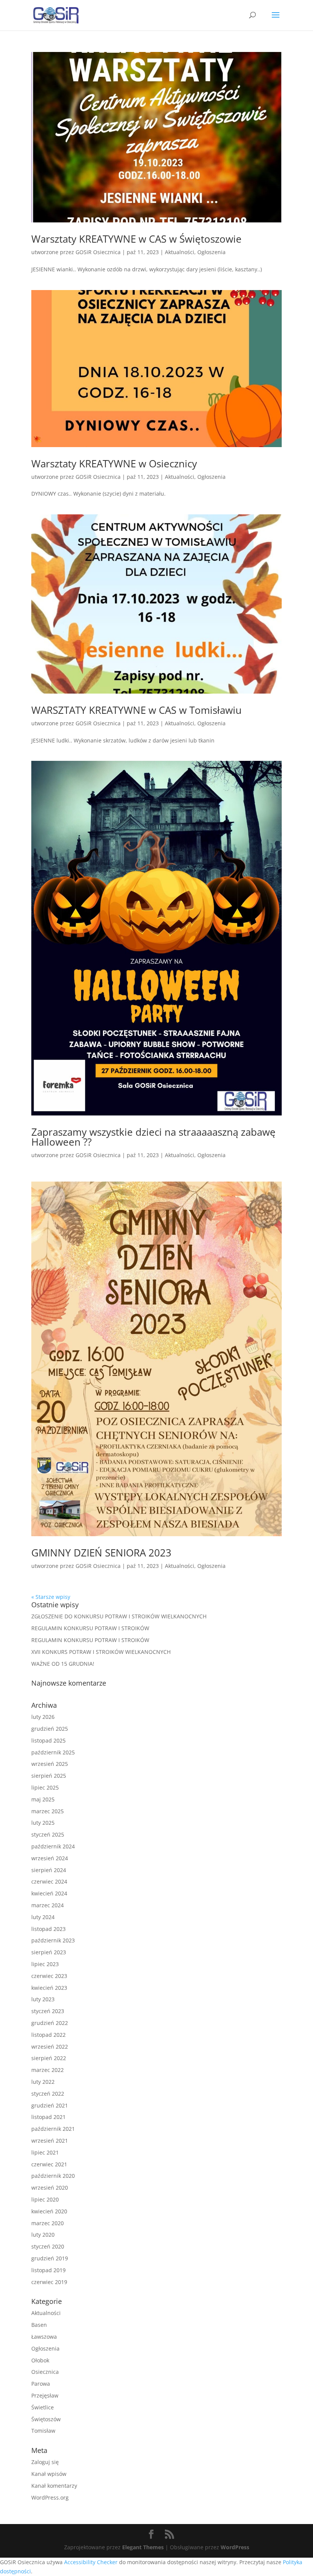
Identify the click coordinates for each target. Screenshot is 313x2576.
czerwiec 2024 (49, 1881)
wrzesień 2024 (50, 1858)
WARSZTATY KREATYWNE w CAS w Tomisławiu (136, 710)
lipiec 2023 (45, 1964)
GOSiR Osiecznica (98, 252)
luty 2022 (43, 2082)
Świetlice (43, 2407)
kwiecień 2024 (49, 1893)
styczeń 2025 (48, 1834)
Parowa (41, 2384)
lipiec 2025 (45, 1787)
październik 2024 (53, 1846)
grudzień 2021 (50, 2105)
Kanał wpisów (49, 2474)
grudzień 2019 (50, 2258)
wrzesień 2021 (50, 2141)
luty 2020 (43, 2235)
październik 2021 (53, 2129)
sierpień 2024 (49, 1870)
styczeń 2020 (48, 2246)
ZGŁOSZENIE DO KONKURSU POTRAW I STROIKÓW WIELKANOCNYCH (119, 1616)
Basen (39, 2325)
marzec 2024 (48, 1905)
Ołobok (40, 2360)
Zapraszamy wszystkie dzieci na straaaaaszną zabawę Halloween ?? (153, 1137)
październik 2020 (53, 2176)
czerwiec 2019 (49, 2282)
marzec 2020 (48, 2223)
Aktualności (180, 252)
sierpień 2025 (49, 1776)
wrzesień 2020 (50, 2188)
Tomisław (43, 2431)
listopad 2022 (48, 2035)
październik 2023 (53, 1940)
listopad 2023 (48, 1929)
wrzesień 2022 (50, 2047)
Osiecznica (45, 2372)
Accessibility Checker (91, 2562)
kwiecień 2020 (49, 2211)
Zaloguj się (45, 2462)
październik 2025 (53, 1752)
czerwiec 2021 (49, 2164)
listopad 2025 (48, 1740)
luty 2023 (43, 1999)
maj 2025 (43, 1799)
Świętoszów (46, 2419)
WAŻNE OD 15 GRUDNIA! (63, 1664)
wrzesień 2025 (50, 1764)
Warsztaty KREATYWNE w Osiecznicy (114, 464)
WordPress (235, 2547)
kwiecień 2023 (49, 1988)
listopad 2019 (48, 2270)
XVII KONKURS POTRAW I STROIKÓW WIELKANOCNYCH (101, 1652)
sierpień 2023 (49, 1952)
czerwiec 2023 (49, 1976)
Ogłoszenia (211, 252)
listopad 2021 (48, 2117)
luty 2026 (43, 1717)
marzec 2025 (48, 1811)
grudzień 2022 (50, 2023)
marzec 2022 (48, 2070)
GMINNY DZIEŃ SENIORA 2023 (101, 1553)
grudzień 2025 (50, 1729)
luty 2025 (43, 1823)
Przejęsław (45, 2395)
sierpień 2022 (49, 2058)
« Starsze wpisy (51, 1597)
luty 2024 (43, 1917)
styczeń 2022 (48, 2094)
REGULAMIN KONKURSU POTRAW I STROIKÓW (90, 1628)
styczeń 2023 (48, 2011)
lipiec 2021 (45, 2152)
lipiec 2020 (45, 2199)
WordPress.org (50, 2497)
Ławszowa (44, 2337)
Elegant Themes (143, 2547)
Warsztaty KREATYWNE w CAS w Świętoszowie (136, 239)
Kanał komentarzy (54, 2486)
